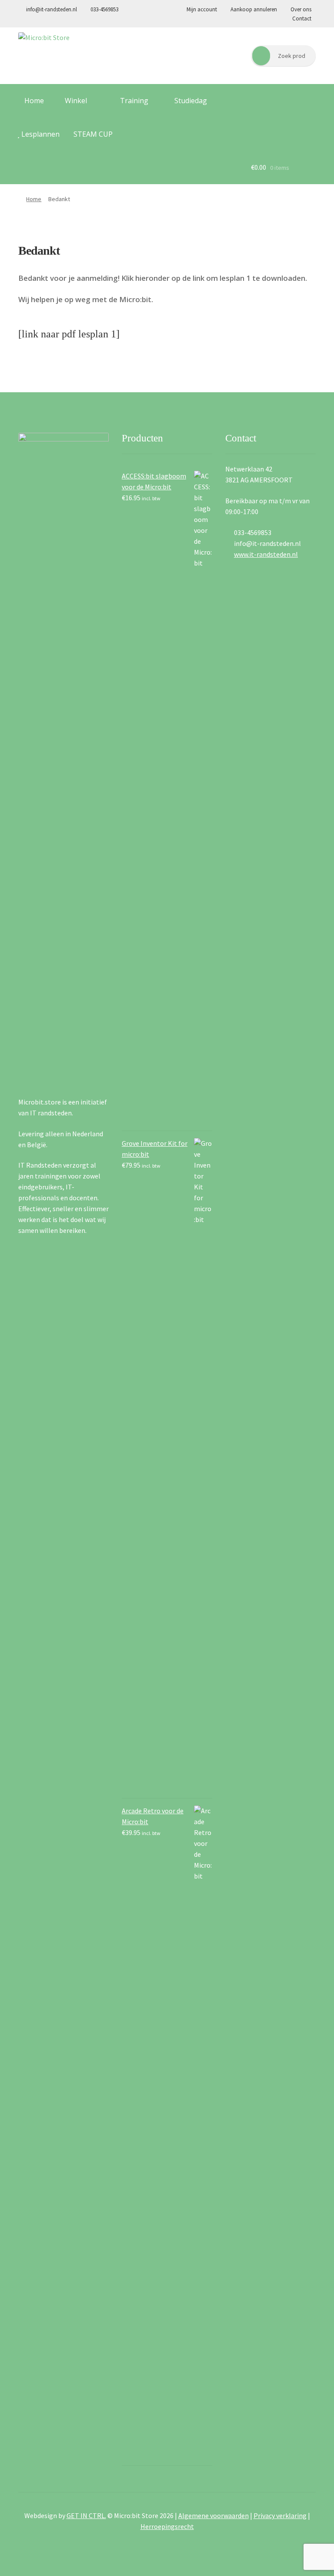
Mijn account (202, 9)
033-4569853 (104, 9)
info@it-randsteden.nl (51, 9)
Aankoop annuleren (254, 9)
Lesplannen (40, 134)
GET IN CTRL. (86, 2515)
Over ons (300, 9)
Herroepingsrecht (167, 2526)
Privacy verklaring (280, 2515)
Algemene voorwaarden (214, 2515)
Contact (301, 19)
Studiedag (191, 101)
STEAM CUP (93, 134)
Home (33, 101)
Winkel (75, 101)
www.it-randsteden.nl (266, 554)
